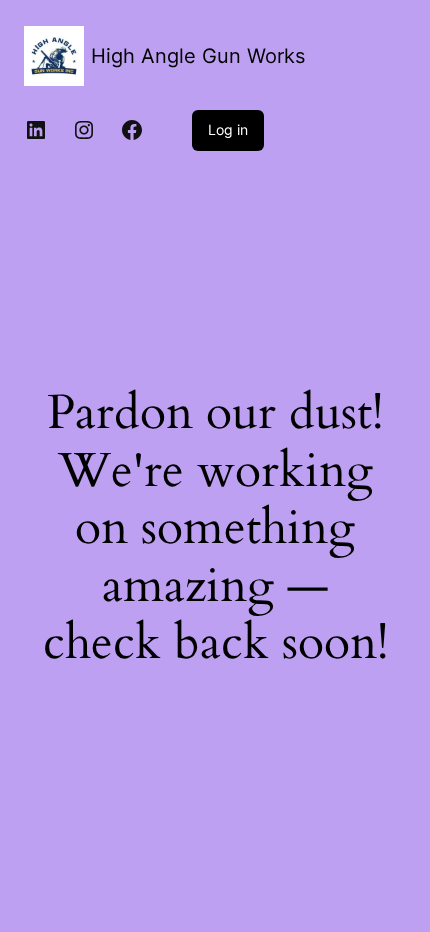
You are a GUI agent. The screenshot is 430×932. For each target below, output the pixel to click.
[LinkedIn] (36, 130)
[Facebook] (132, 130)
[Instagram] (84, 130)
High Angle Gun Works (198, 56)
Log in (228, 129)
